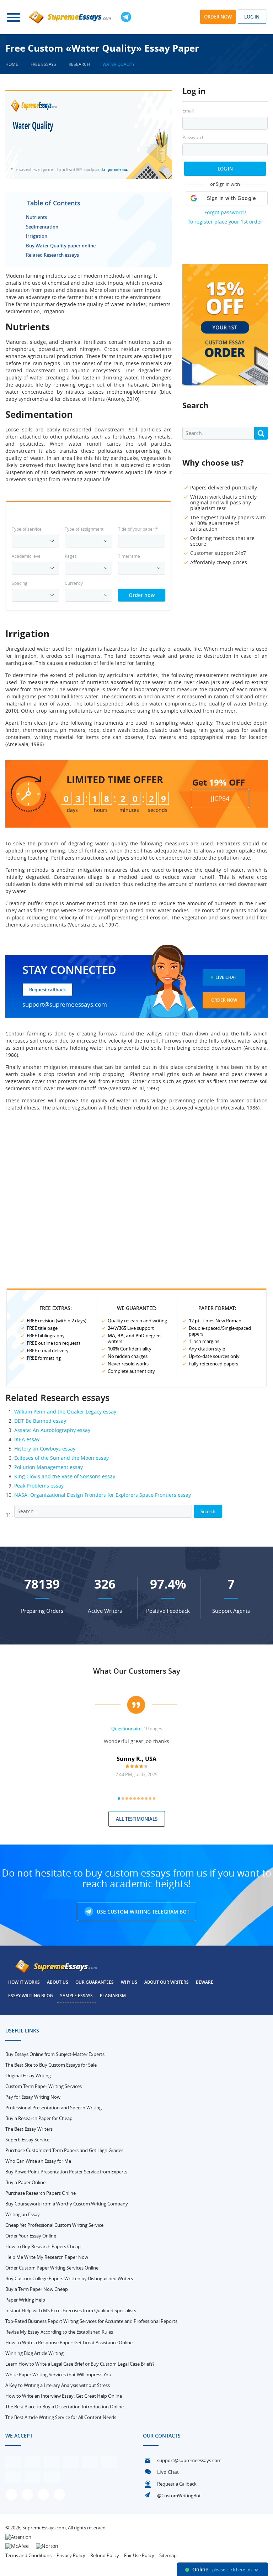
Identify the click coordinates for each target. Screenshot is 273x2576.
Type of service (27, 529)
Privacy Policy (71, 2555)
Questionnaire (126, 1728)
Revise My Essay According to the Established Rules (59, 2332)
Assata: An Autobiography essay (52, 1430)
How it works (24, 1982)
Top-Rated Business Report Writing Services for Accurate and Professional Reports (91, 2321)
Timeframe (129, 556)
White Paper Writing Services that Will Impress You (58, 2375)
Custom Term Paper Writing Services (44, 2086)
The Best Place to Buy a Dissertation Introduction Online (65, 2407)
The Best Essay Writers (29, 2129)
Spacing (20, 583)
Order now (218, 17)
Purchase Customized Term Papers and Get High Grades (64, 2150)
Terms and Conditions (28, 2555)
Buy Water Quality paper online (61, 246)
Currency (74, 583)
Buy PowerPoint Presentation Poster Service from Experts (66, 2172)
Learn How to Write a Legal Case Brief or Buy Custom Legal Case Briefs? (80, 2364)
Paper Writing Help (25, 2300)
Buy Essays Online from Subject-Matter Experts (55, 2054)
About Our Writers (167, 1982)
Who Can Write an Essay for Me (38, 2161)
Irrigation (37, 236)
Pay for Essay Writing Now (33, 2097)
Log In (225, 169)
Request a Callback (177, 2484)
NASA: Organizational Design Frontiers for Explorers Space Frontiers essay (103, 1495)
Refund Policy (105, 2555)
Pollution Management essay (49, 1467)
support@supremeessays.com (65, 1004)
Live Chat (226, 977)
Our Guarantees (95, 1982)
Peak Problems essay (39, 1486)
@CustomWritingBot (179, 2496)
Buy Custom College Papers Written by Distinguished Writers (69, 2278)
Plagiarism (113, 1996)
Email (188, 111)
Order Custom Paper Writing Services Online (52, 2268)
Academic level (27, 556)
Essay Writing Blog (31, 1996)
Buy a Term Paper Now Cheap (37, 2289)
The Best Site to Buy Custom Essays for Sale (51, 2065)
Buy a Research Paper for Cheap (39, 2118)
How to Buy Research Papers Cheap (43, 2246)
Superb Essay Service (27, 2140)
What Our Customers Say (137, 1671)
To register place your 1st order (225, 222)
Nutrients (36, 217)
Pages (71, 556)
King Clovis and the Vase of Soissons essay (65, 1476)
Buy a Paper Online (25, 2182)
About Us (58, 1982)
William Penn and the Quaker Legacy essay (65, 1412)
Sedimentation (42, 227)
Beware (205, 1982)
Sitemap (168, 2555)
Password (193, 138)
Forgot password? (225, 212)
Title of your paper (138, 529)
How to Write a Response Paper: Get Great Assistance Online (69, 2342)
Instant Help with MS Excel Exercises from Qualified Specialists (71, 2310)
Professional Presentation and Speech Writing (53, 2108)
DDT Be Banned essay (40, 1421)
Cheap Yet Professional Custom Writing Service (54, 2225)
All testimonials (137, 1819)
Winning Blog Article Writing (34, 2353)
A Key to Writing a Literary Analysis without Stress (58, 2385)
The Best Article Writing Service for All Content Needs (61, 2417)
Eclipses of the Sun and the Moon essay (61, 1458)
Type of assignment (84, 529)
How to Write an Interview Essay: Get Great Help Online (64, 2396)
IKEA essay (27, 1439)
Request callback (47, 990)
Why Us (129, 1982)
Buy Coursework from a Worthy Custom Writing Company (67, 2204)
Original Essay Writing (28, 2076)
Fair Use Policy (139, 2555)
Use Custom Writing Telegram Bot (142, 1912)
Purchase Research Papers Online (41, 2193)
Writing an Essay (23, 2214)
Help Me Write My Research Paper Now (47, 2257)
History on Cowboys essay (45, 1449)
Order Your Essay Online (31, 2236)
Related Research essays (52, 255)
